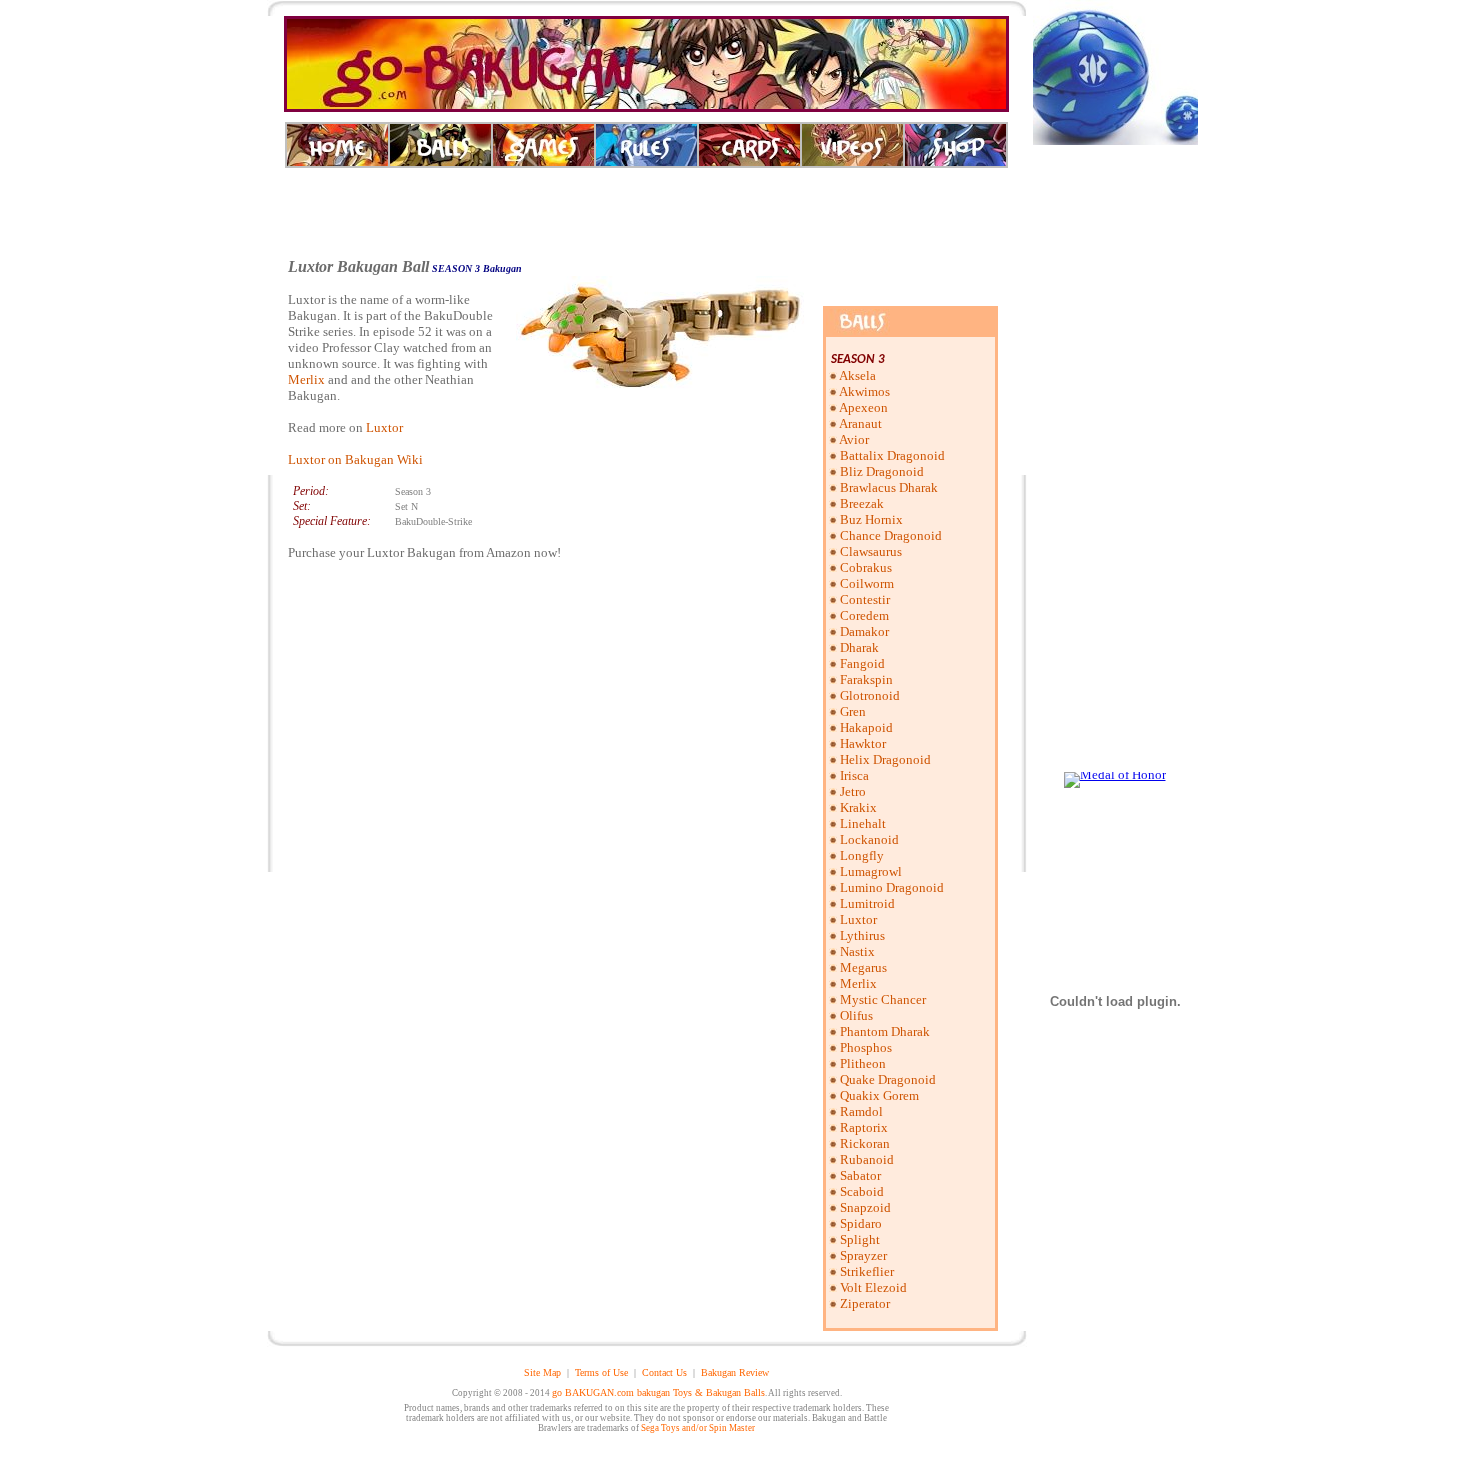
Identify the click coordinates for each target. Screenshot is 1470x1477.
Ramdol (861, 1111)
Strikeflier (867, 1271)
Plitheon (863, 1063)
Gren (853, 711)
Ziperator (865, 1303)
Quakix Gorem (879, 1095)
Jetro (853, 791)
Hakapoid (866, 727)
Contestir (865, 599)
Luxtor (384, 427)
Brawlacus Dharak (889, 487)
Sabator (860, 1175)
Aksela (857, 375)
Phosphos (866, 1047)
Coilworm (867, 583)
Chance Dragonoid (891, 535)
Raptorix (864, 1127)
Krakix (858, 807)
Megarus (863, 967)
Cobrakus (866, 567)
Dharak (859, 647)
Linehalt (863, 823)
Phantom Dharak (885, 1031)
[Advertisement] (647, 213)
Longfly (862, 855)
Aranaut (860, 423)
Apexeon (863, 407)
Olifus (856, 1015)
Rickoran (865, 1143)
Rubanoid (867, 1159)
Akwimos (864, 391)
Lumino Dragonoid (892, 887)
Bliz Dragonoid (882, 471)
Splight (860, 1239)
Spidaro (861, 1223)
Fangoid (862, 663)
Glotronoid (870, 695)
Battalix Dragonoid (892, 455)
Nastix (857, 951)
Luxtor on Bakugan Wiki (355, 459)
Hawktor (863, 743)
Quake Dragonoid (888, 1079)
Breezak (862, 503)
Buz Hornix (871, 519)
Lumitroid (867, 903)
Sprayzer (863, 1255)
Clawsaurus (871, 551)
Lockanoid (869, 839)
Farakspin (866, 679)
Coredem (864, 615)
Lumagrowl (871, 871)
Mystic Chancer (883, 999)
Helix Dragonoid (885, 759)
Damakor (864, 631)
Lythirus (862, 935)
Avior (854, 439)
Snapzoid (865, 1207)
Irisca (854, 775)
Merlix (306, 379)
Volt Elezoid (873, 1287)
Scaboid (862, 1191)
